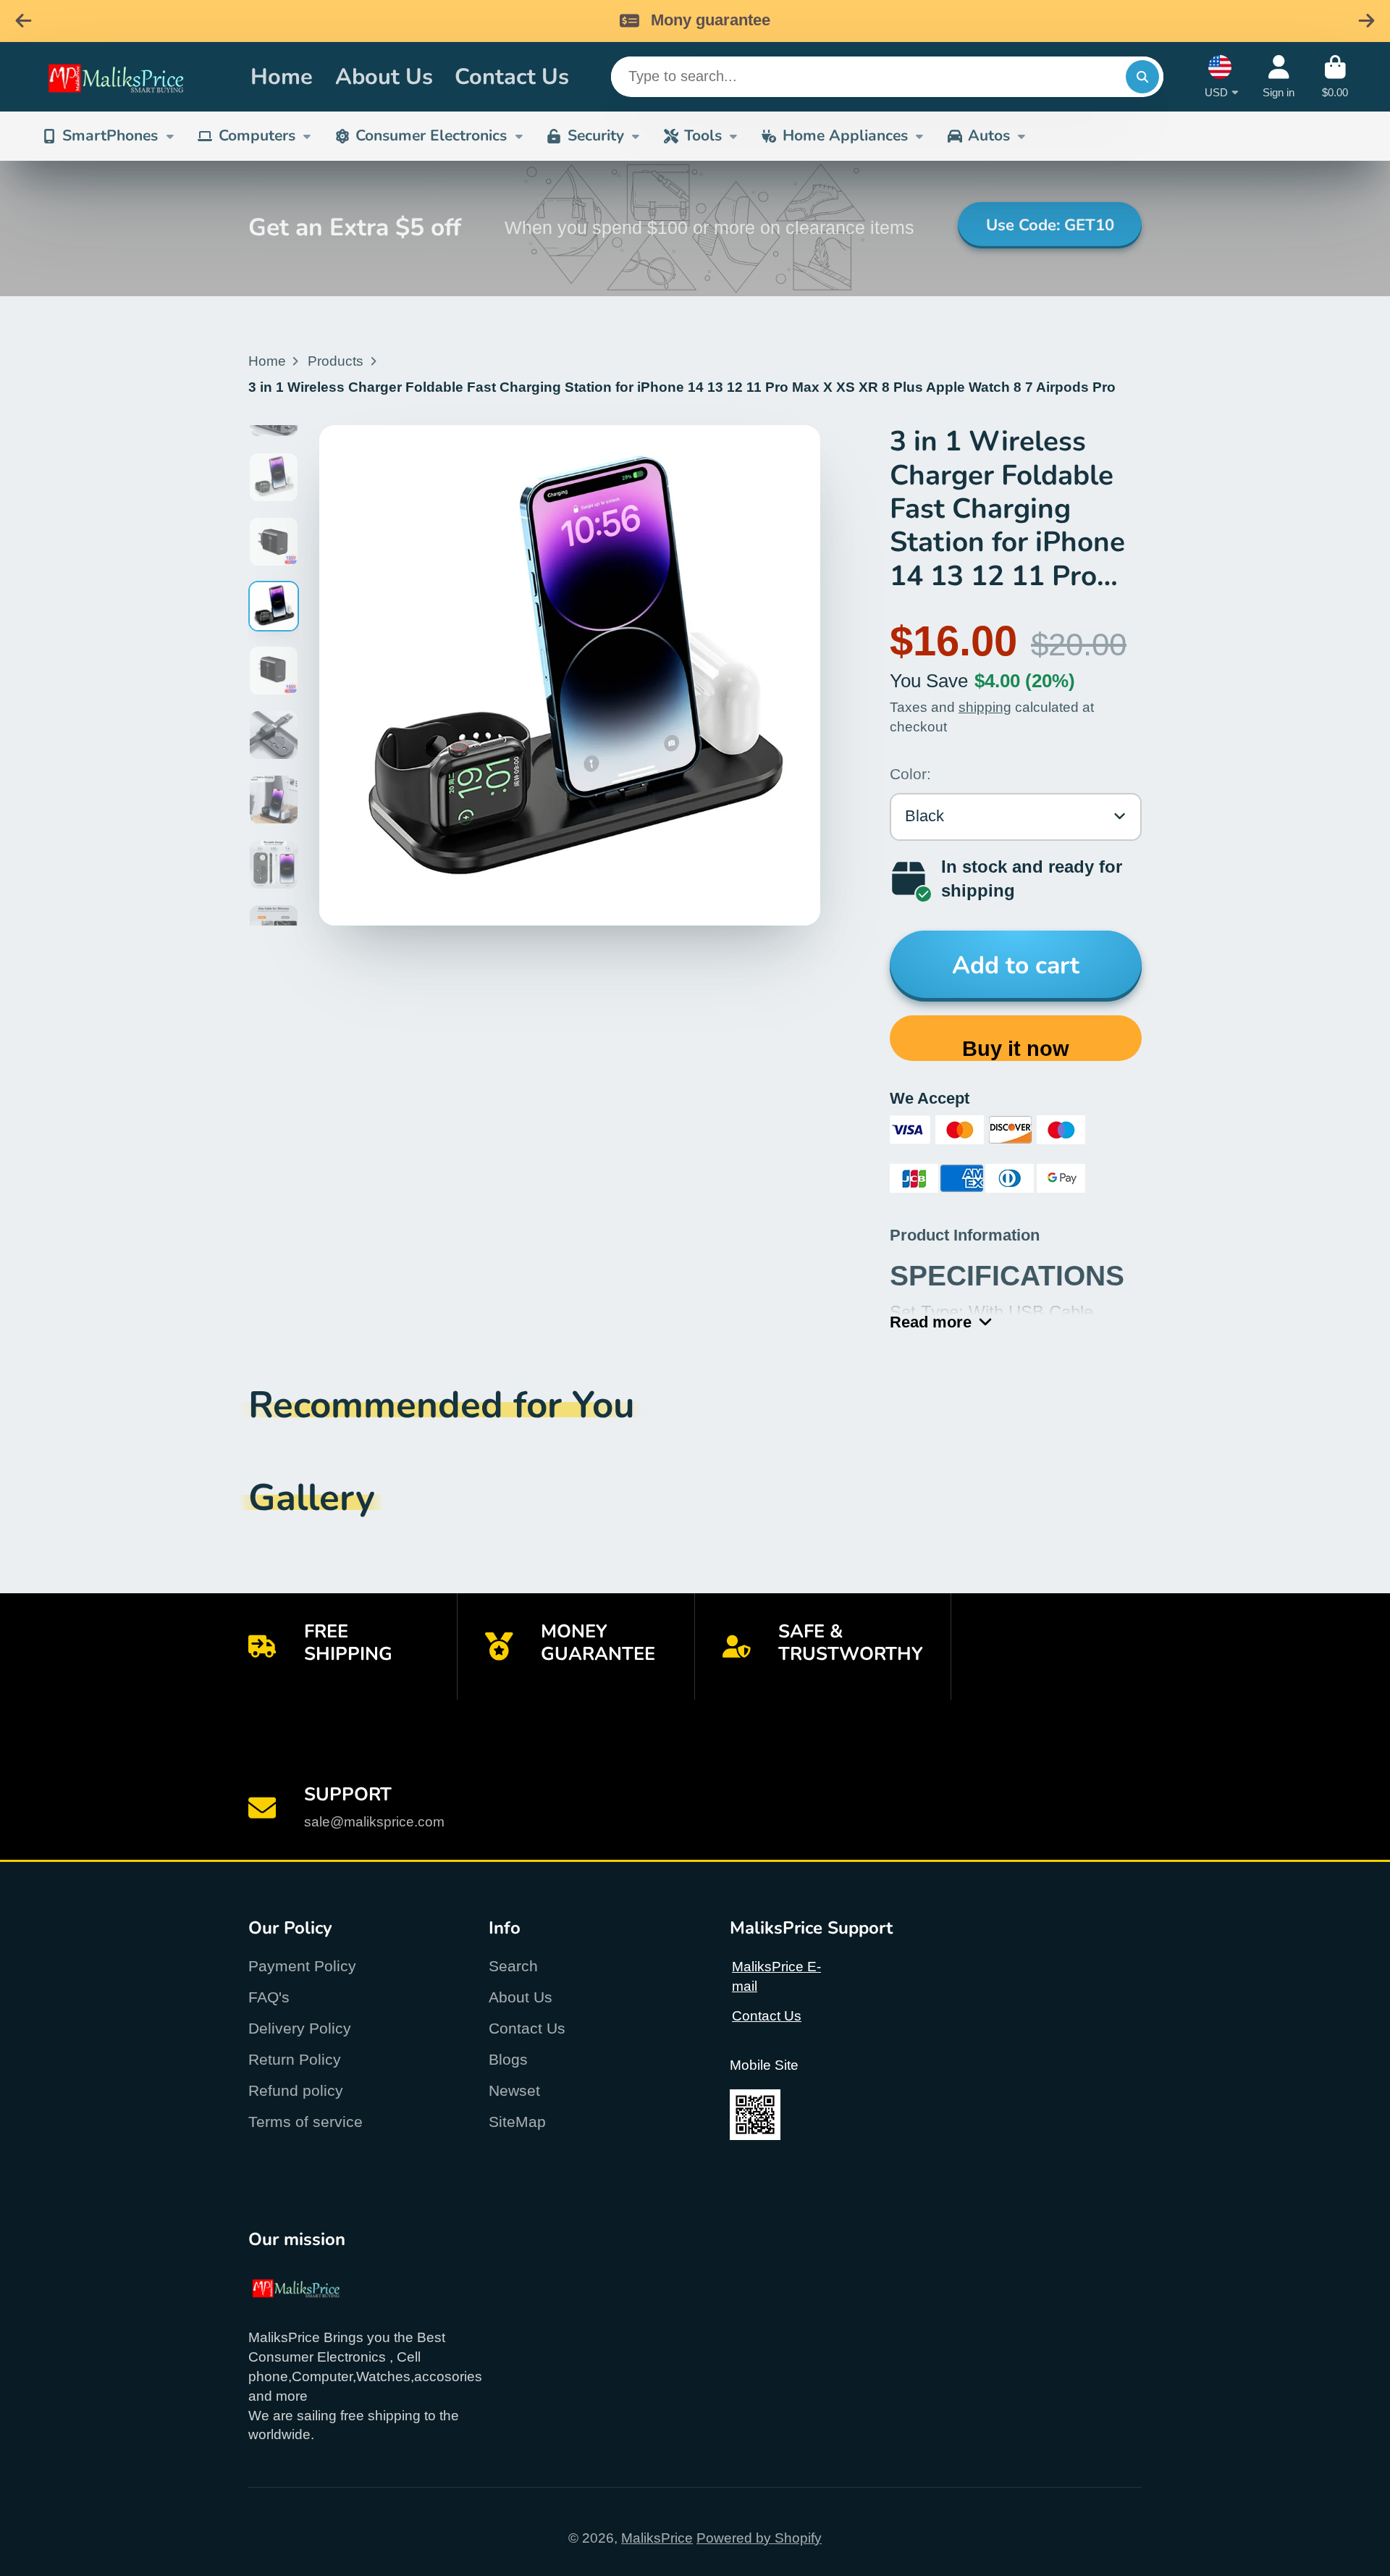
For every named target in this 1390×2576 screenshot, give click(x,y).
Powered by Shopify (759, 2538)
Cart (1335, 77)
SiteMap (517, 2122)
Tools (703, 135)
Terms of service (306, 2122)
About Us (384, 76)
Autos (989, 135)
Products (336, 361)
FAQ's (269, 1997)
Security (596, 135)
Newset (514, 2090)
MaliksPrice (657, 2538)
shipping (985, 707)
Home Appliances (845, 135)
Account (1279, 77)
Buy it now (1016, 1049)
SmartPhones (110, 135)
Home (282, 76)
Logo (132, 77)
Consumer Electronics (431, 135)
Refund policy (296, 2090)
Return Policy (295, 2059)
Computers (257, 135)
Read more (931, 1322)
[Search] (1142, 77)
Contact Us (512, 76)
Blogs (508, 2059)
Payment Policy (302, 1966)
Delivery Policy (300, 2028)
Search (513, 1966)
